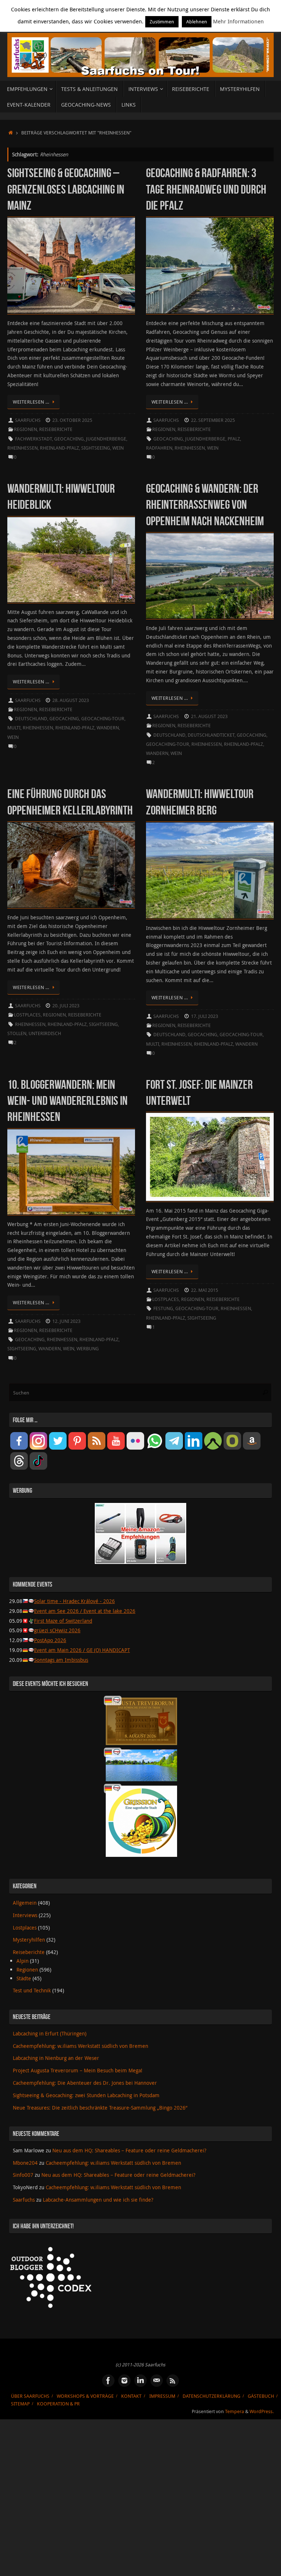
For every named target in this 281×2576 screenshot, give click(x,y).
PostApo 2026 (50, 1640)
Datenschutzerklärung (211, 2396)
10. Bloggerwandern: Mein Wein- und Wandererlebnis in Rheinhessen (68, 1101)
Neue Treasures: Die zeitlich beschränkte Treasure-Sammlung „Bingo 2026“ (100, 2108)
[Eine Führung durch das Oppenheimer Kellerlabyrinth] (71, 865)
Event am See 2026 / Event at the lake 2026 (85, 1611)
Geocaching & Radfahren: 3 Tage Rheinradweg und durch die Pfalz (206, 189)
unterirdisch (45, 1033)
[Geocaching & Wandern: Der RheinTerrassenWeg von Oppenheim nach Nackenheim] (210, 576)
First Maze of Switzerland (63, 1621)
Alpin (23, 1961)
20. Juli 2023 (66, 1006)
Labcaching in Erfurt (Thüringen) (50, 2033)
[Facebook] (108, 2381)
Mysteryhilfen (29, 1940)
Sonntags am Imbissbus (61, 1660)
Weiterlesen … (31, 402)
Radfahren (159, 448)
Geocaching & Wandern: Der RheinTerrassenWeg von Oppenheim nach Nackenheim (205, 505)
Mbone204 (25, 2163)
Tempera (235, 2411)
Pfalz (234, 439)
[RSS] (173, 2381)
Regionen (25, 429)
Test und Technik (32, 1990)
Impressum (162, 2396)
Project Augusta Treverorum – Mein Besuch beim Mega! (78, 2070)
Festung (163, 1308)
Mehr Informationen (238, 21)
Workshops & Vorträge (85, 2396)
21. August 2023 (209, 716)
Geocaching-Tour (103, 719)
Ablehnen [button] (197, 22)
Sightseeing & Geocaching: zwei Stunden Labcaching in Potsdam (86, 2095)
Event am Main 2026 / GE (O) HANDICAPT (82, 1650)
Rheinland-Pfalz (59, 448)
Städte (24, 1978)
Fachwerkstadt (33, 439)
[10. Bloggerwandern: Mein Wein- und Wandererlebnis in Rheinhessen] (71, 1172)
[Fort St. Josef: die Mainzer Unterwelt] (210, 1157)
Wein (118, 448)
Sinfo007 (23, 2175)
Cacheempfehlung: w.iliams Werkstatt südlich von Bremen (80, 2046)
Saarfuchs (28, 420)
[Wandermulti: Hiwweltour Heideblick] (71, 560)
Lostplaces (27, 1015)
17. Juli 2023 (205, 1016)
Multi (14, 728)
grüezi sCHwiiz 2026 (57, 1630)
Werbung (88, 1349)
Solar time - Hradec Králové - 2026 (74, 1601)
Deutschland (31, 719)
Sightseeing (96, 448)
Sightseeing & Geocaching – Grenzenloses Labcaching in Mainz (66, 189)
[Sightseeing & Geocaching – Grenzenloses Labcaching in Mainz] (71, 266)
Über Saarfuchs (30, 2396)
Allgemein (25, 1903)
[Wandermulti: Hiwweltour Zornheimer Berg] (210, 870)
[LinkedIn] (140, 2381)
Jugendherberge (106, 439)
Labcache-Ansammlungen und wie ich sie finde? (98, 2200)
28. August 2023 (71, 700)
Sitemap (20, 2404)
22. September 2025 (213, 420)
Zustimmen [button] (162, 22)
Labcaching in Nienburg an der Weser (56, 2058)
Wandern (108, 728)
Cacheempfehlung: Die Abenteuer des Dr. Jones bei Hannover (85, 2083)
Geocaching (69, 439)
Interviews (25, 1915)
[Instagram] (124, 2381)
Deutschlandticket (211, 735)
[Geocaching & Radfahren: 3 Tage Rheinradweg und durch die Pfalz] (210, 266)
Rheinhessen (23, 448)
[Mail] (157, 2381)
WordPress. (262, 2411)
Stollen (17, 1033)
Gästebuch (261, 2396)
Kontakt (131, 2396)
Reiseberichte (56, 429)
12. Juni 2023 (66, 1321)
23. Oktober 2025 (72, 420)
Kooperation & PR (58, 2404)
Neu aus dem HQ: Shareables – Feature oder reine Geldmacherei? (129, 2150)
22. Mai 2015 (205, 1290)
